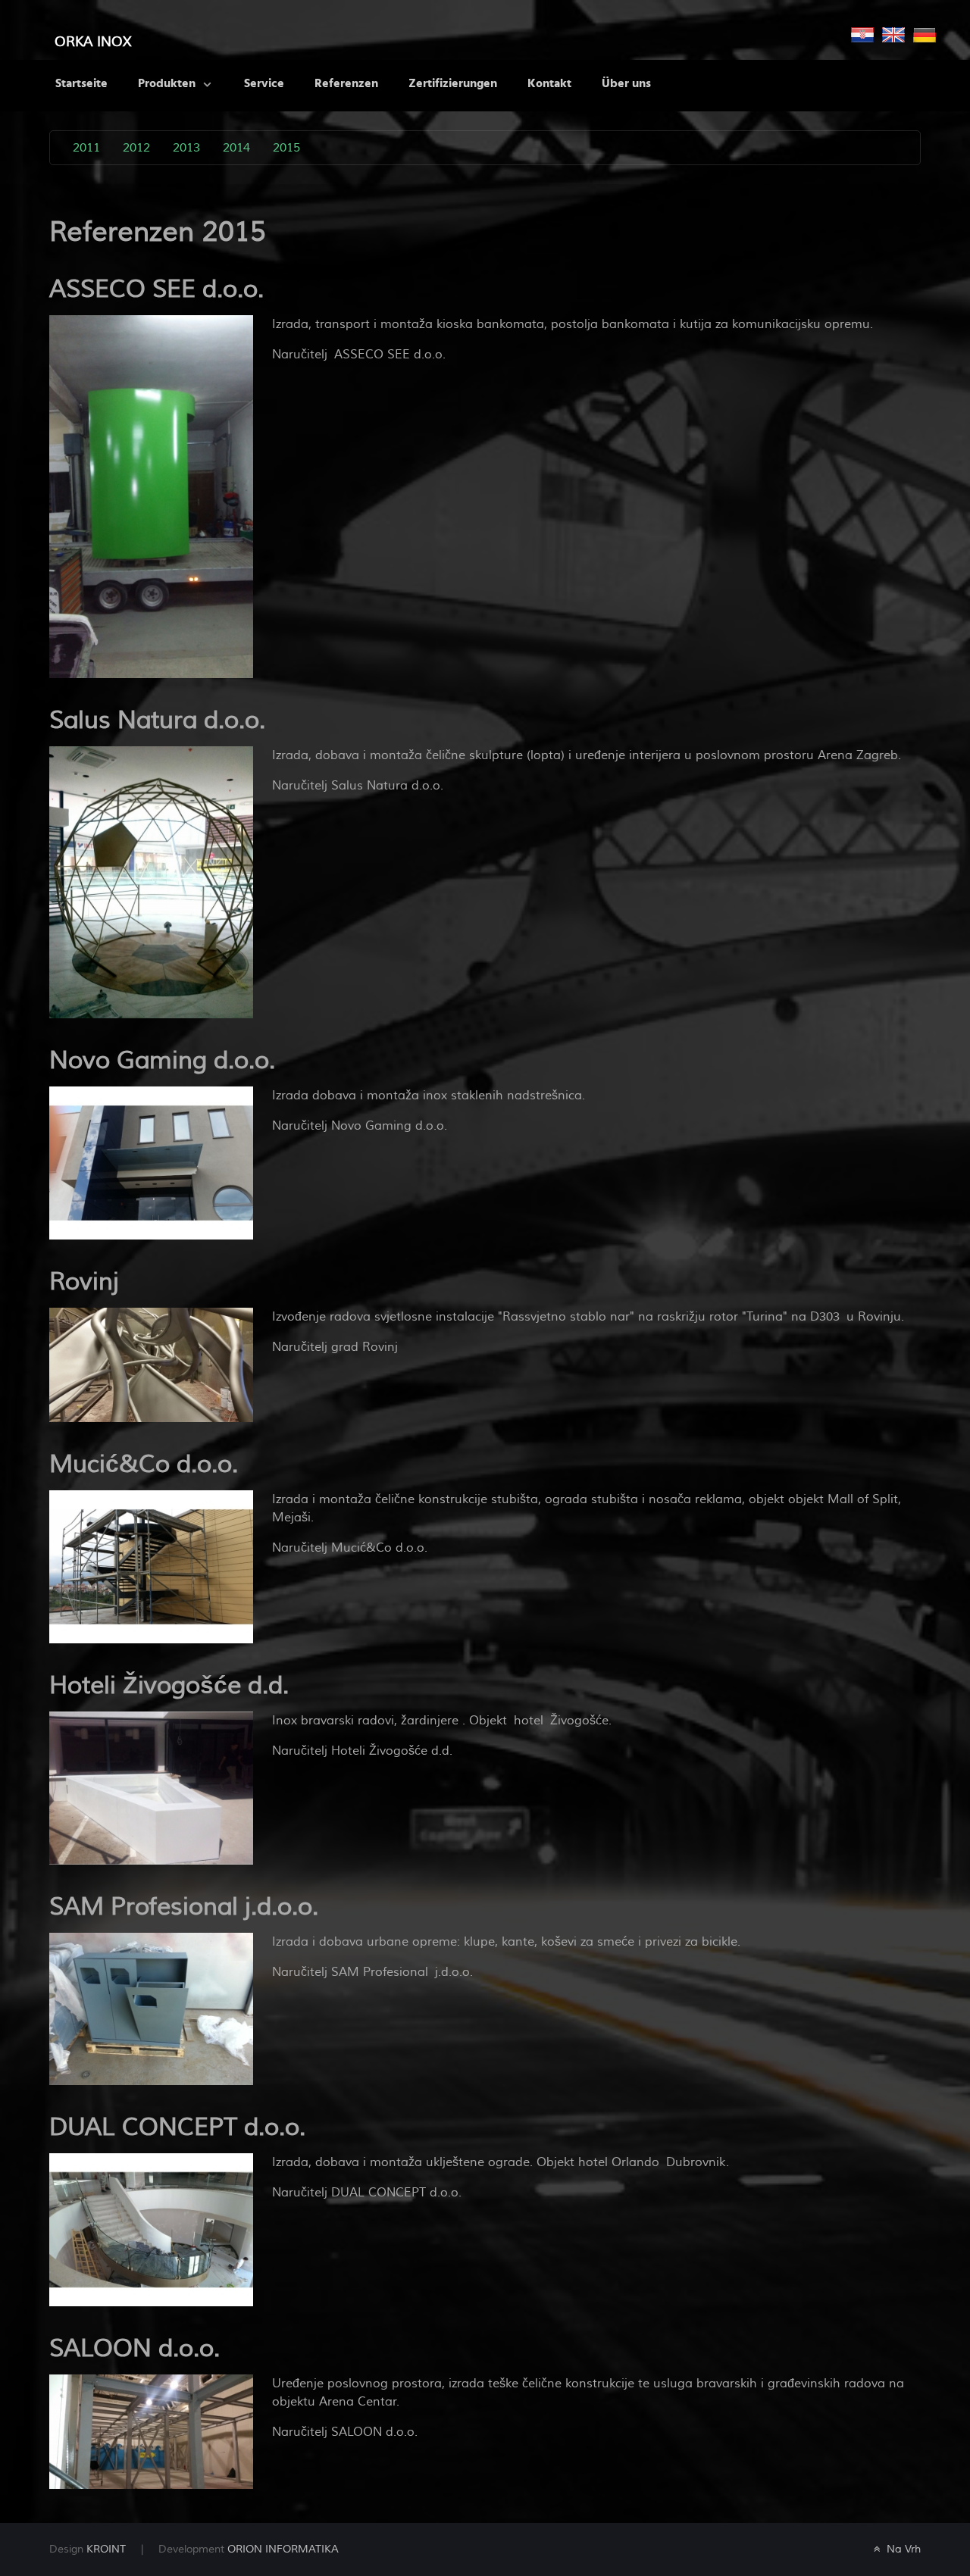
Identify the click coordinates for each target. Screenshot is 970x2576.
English (893, 35)
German (925, 35)
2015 (286, 148)
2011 (86, 148)
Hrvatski (862, 35)
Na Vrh (902, 2549)
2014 (236, 148)
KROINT (106, 2549)
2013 (186, 148)
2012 (136, 148)
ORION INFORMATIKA (283, 2549)
